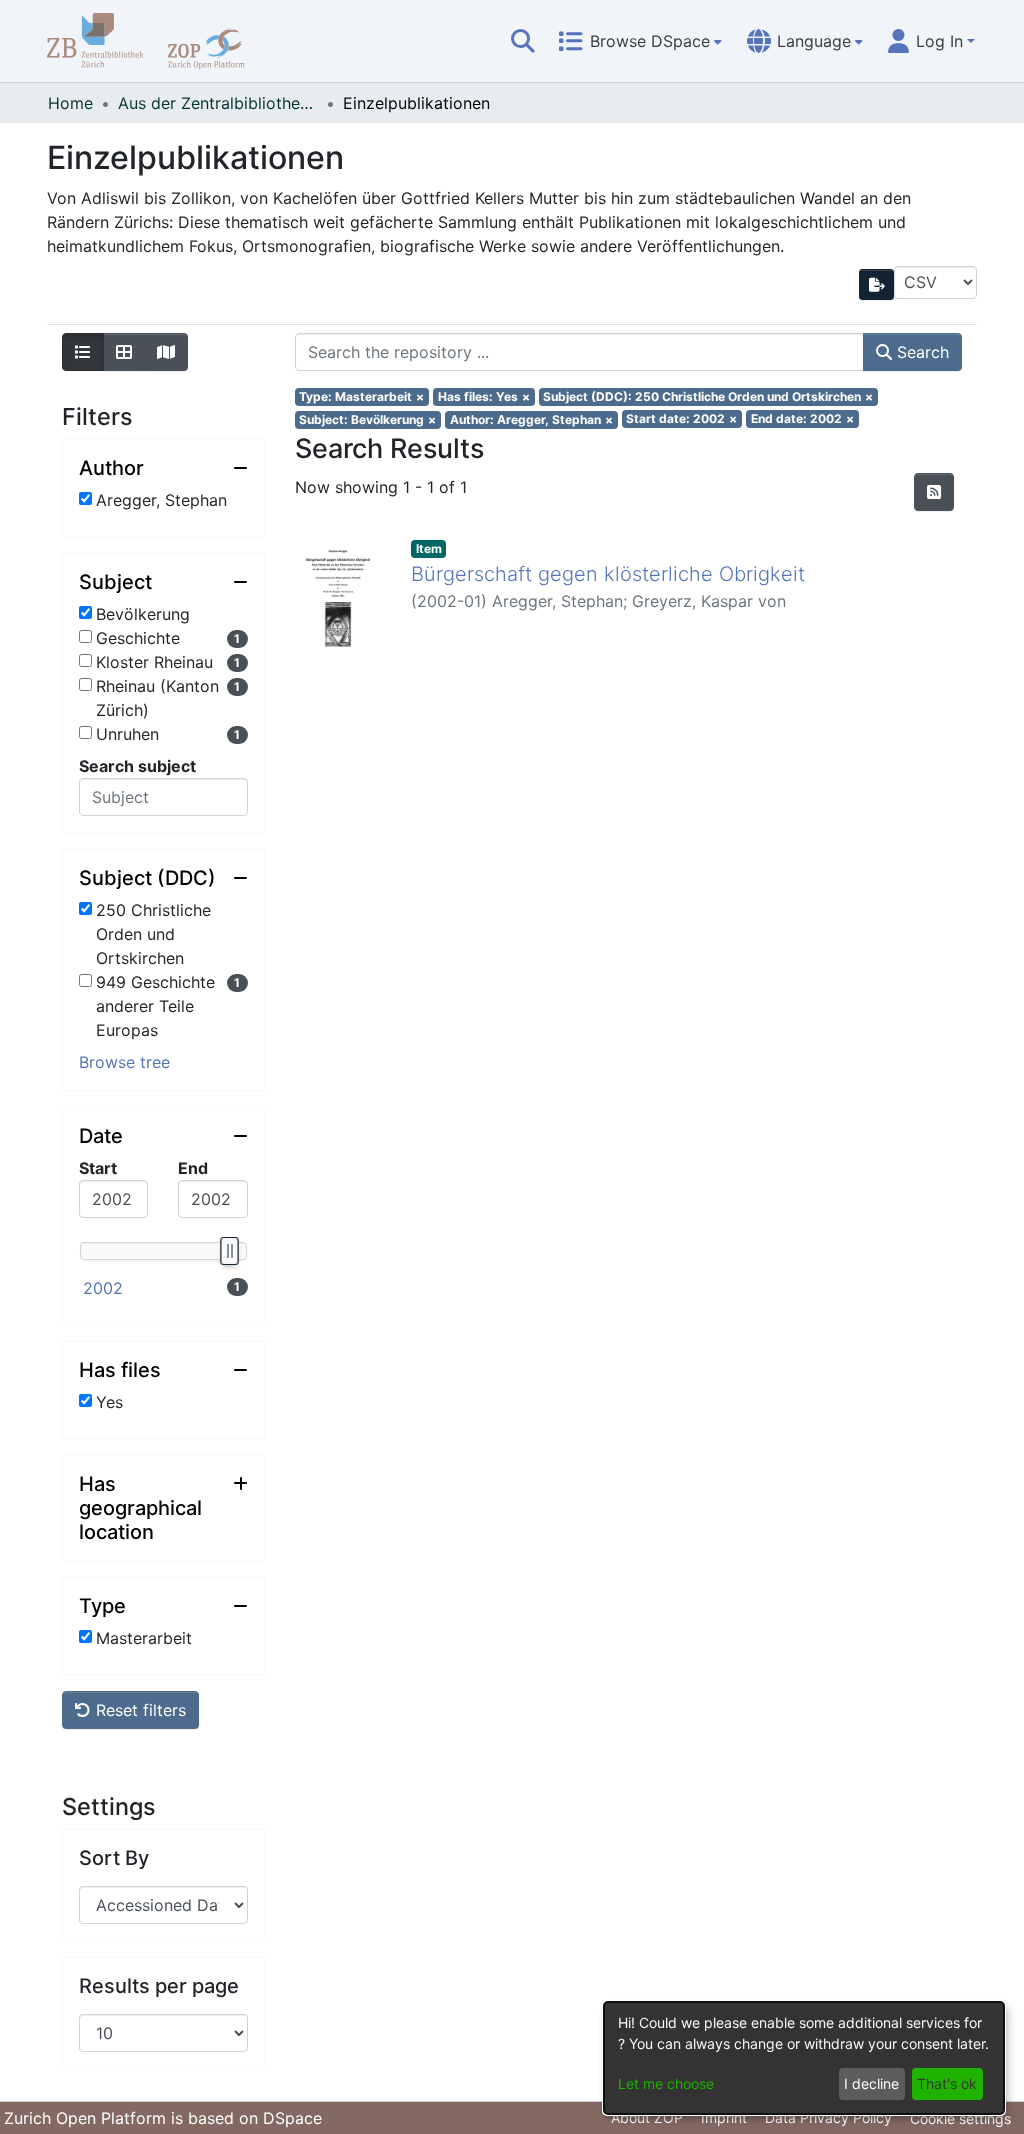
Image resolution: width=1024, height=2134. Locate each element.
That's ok (947, 2083)
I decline (871, 2083)
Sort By (114, 1858)
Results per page (159, 1986)
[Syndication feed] (934, 492)
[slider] (228, 1251)
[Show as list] (83, 352)
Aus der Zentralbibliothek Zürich (218, 103)
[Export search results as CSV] (877, 284)
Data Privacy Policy (828, 2117)
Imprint (724, 2117)
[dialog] (804, 2058)
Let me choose (666, 2083)
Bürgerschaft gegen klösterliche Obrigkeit (608, 574)
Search (920, 352)
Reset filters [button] (138, 1710)
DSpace (292, 2118)
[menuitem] (640, 41)
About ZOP (647, 2117)
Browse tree (124, 1062)
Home (70, 103)
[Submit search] (523, 41)
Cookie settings (960, 2118)
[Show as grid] (124, 352)
